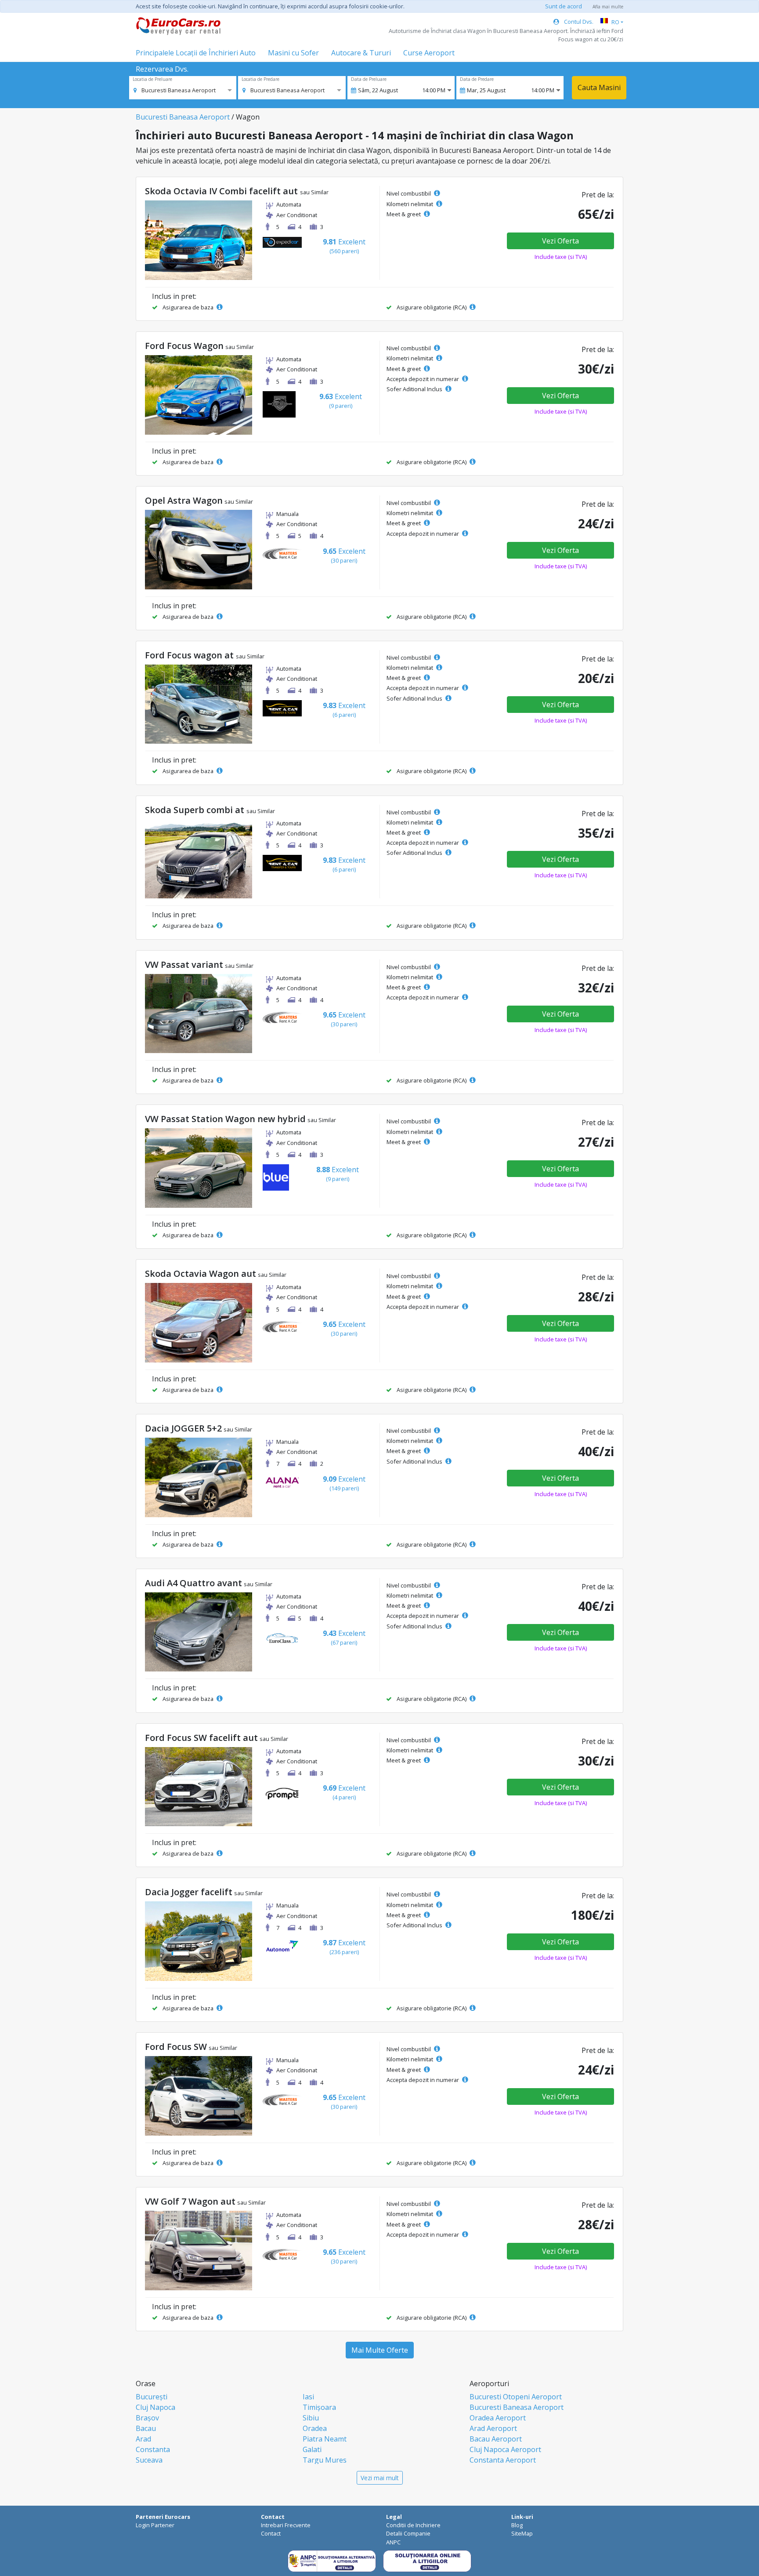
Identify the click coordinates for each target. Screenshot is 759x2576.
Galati (312, 2449)
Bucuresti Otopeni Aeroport (516, 2397)
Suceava (149, 2460)
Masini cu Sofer (293, 53)
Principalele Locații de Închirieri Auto (196, 53)
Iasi (308, 2397)
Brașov (147, 2418)
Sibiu (311, 2418)
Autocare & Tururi (361, 53)
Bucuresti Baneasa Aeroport (183, 117)
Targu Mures (325, 2460)
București (152, 2397)
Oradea (315, 2428)
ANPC (393, 2542)
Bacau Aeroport (496, 2439)
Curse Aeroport (429, 53)
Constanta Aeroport (503, 2460)
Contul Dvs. (578, 22)
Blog (517, 2525)
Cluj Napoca (155, 2407)
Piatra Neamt (325, 2439)
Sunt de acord (564, 6)
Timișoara (319, 2407)
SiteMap (522, 2533)
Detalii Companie (408, 2533)
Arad (143, 2439)
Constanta (153, 2449)
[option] (175, 90)
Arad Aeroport (493, 2428)
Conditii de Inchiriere (413, 2525)
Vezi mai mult (380, 2478)
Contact (271, 2533)
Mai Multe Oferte (380, 2350)
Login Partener (155, 2525)
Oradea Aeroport (498, 2418)
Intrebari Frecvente (286, 2525)
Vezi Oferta (560, 241)
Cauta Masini (599, 87)
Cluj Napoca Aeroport (505, 2449)
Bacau (146, 2428)
